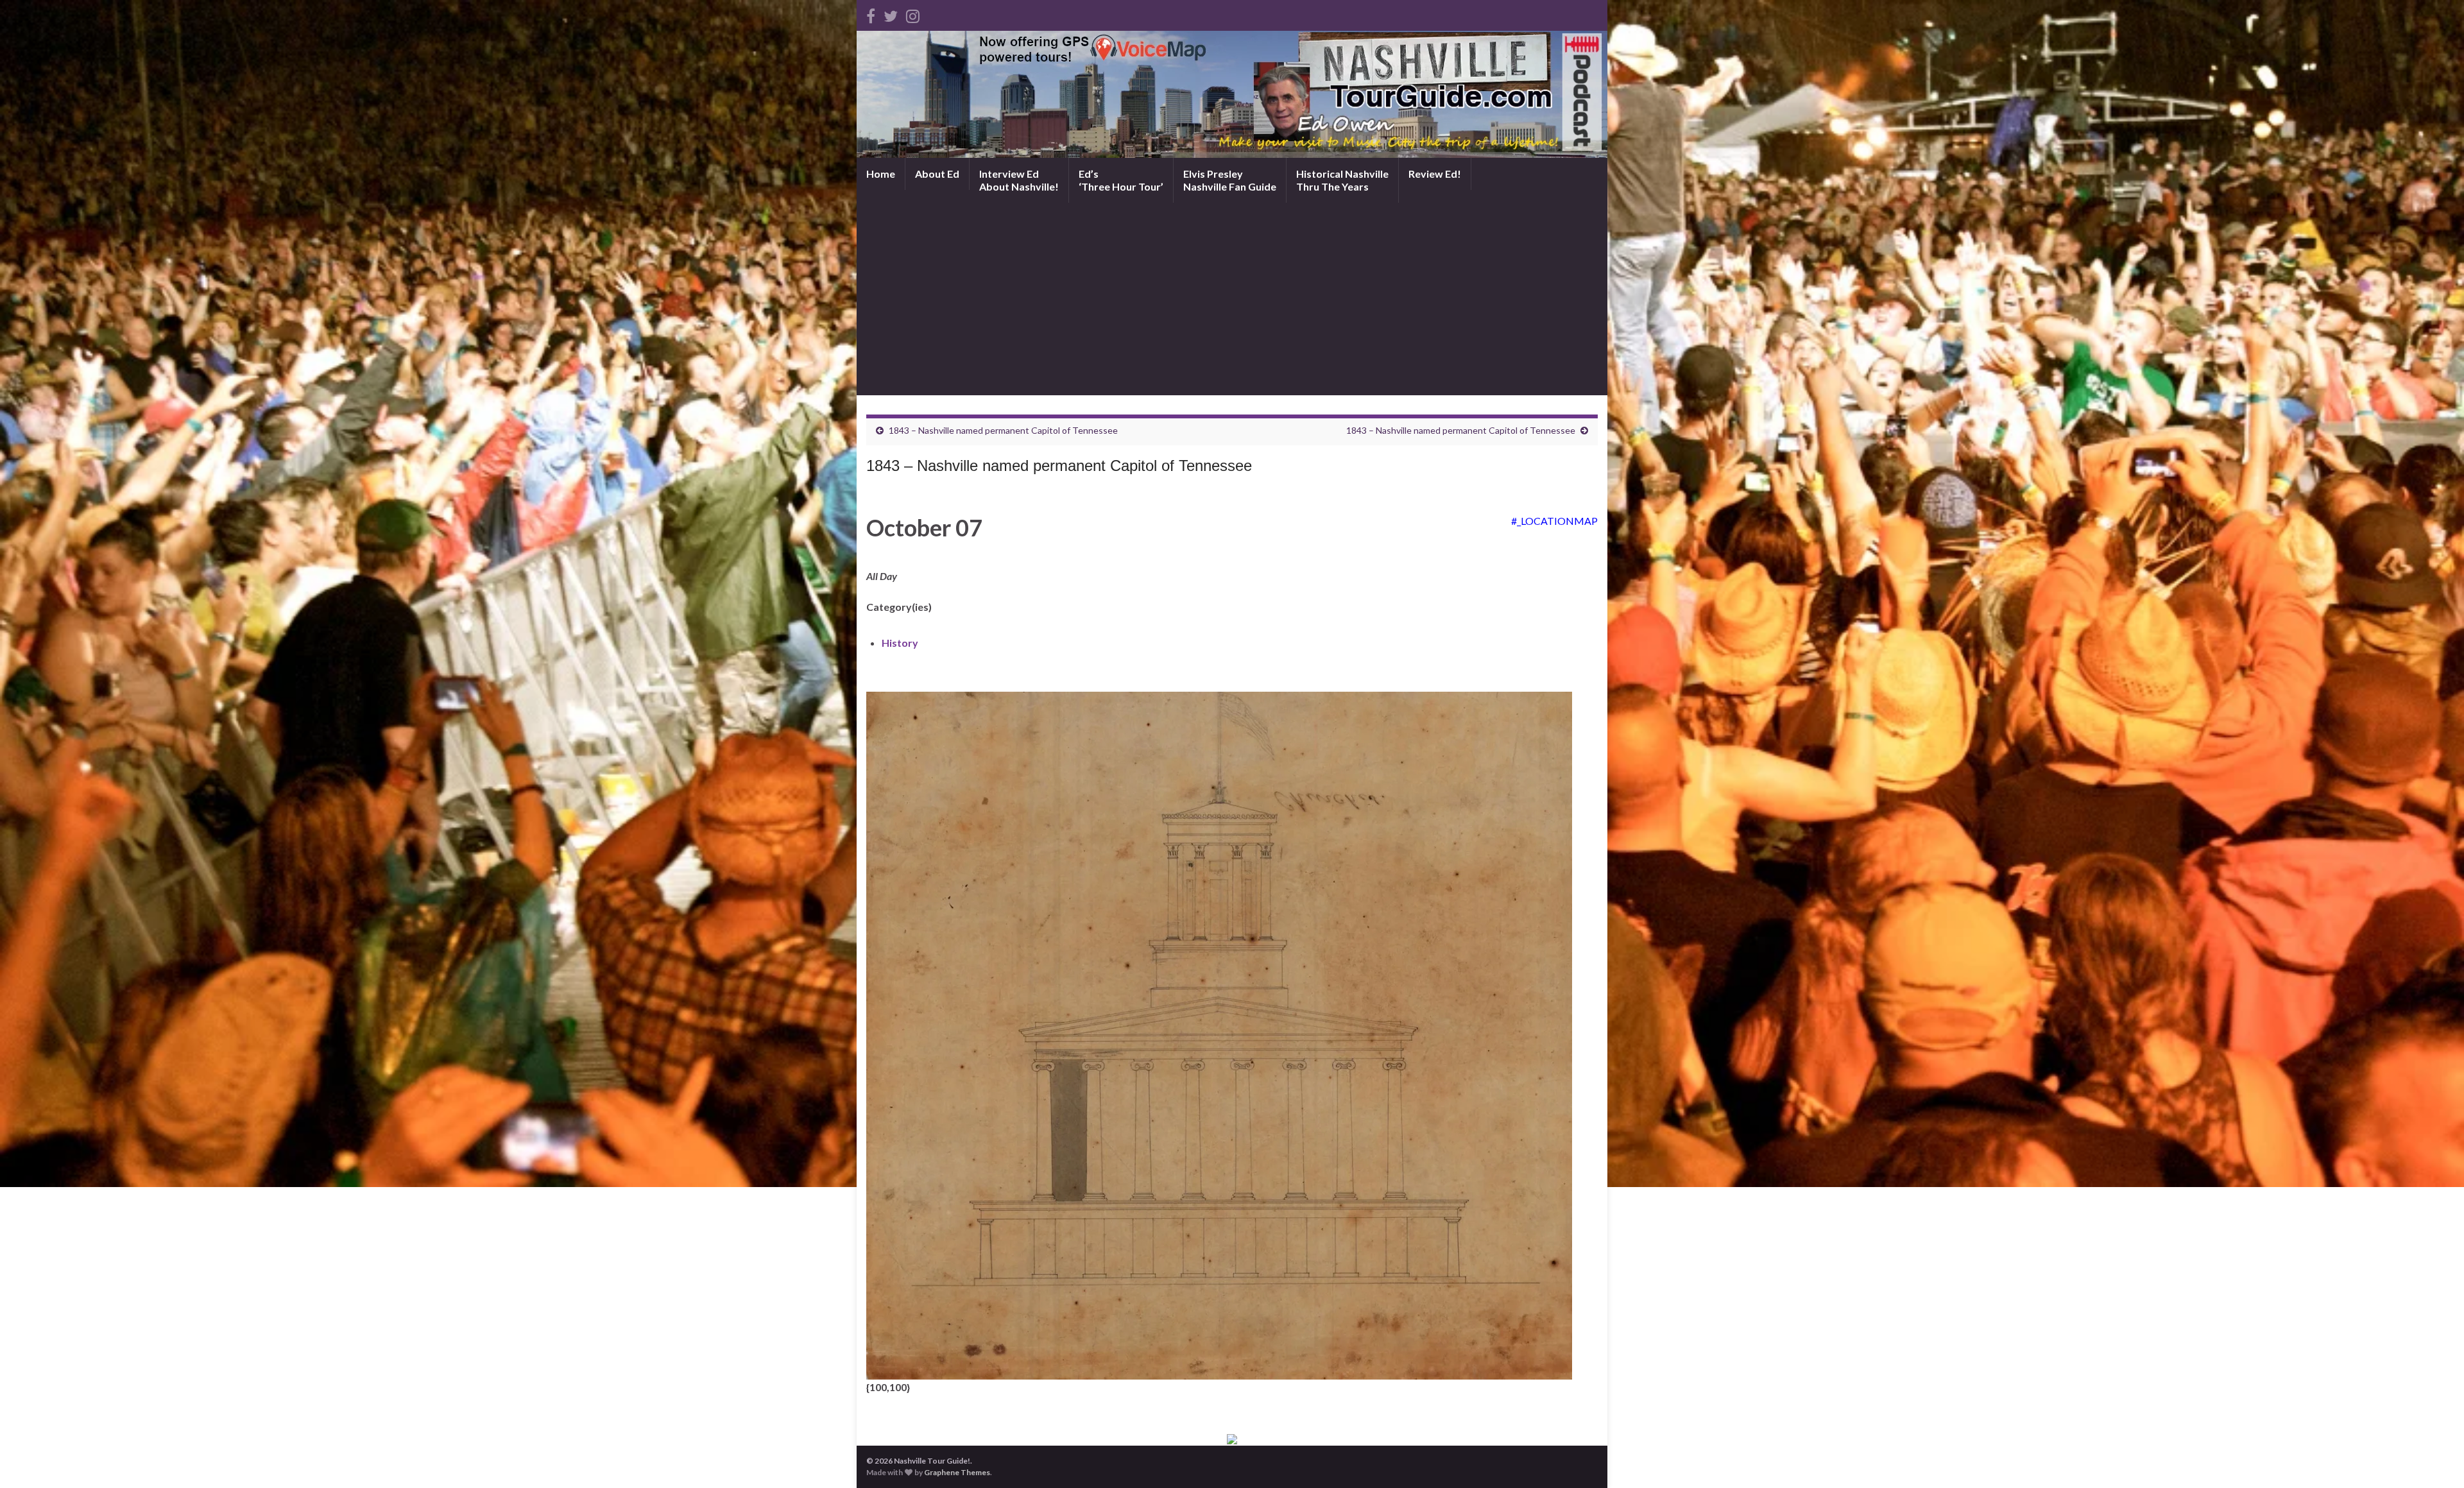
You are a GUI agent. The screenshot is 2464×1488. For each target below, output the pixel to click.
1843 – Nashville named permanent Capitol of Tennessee (1003, 430)
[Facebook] (871, 14)
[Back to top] (2435, 1459)
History (900, 643)
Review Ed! (1435, 174)
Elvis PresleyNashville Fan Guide (1230, 180)
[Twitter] (891, 14)
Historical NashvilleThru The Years (1342, 180)
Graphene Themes (957, 1472)
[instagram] (913, 14)
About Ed (937, 174)
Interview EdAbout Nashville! (1019, 180)
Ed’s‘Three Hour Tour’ (1121, 180)
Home (881, 174)
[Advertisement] (1232, 299)
